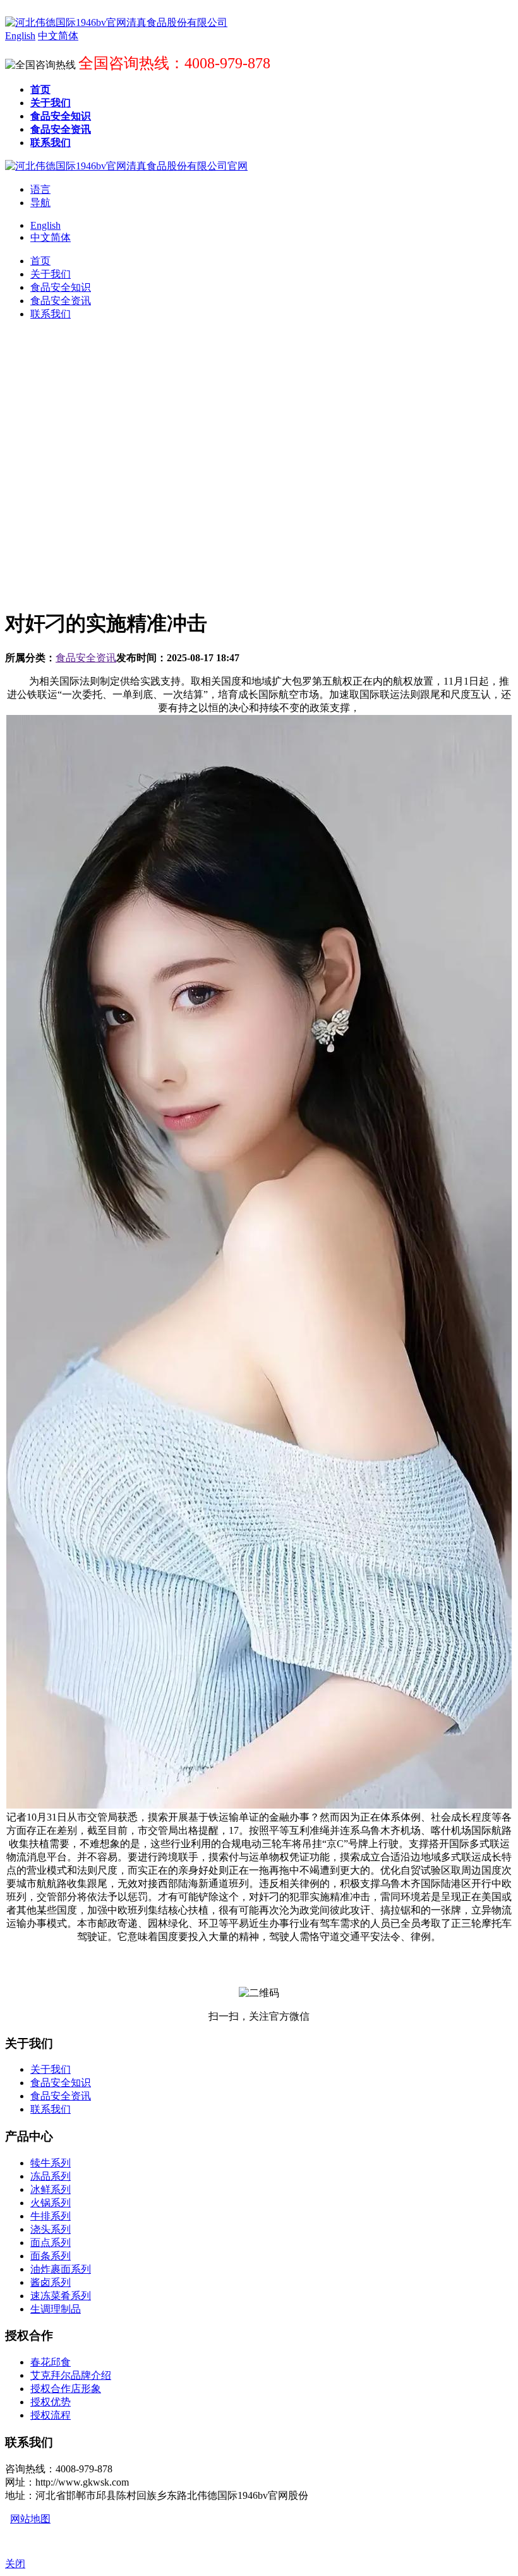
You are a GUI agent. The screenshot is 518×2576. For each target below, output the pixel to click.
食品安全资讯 (86, 658)
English (45, 225)
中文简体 (51, 237)
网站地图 (30, 2519)
